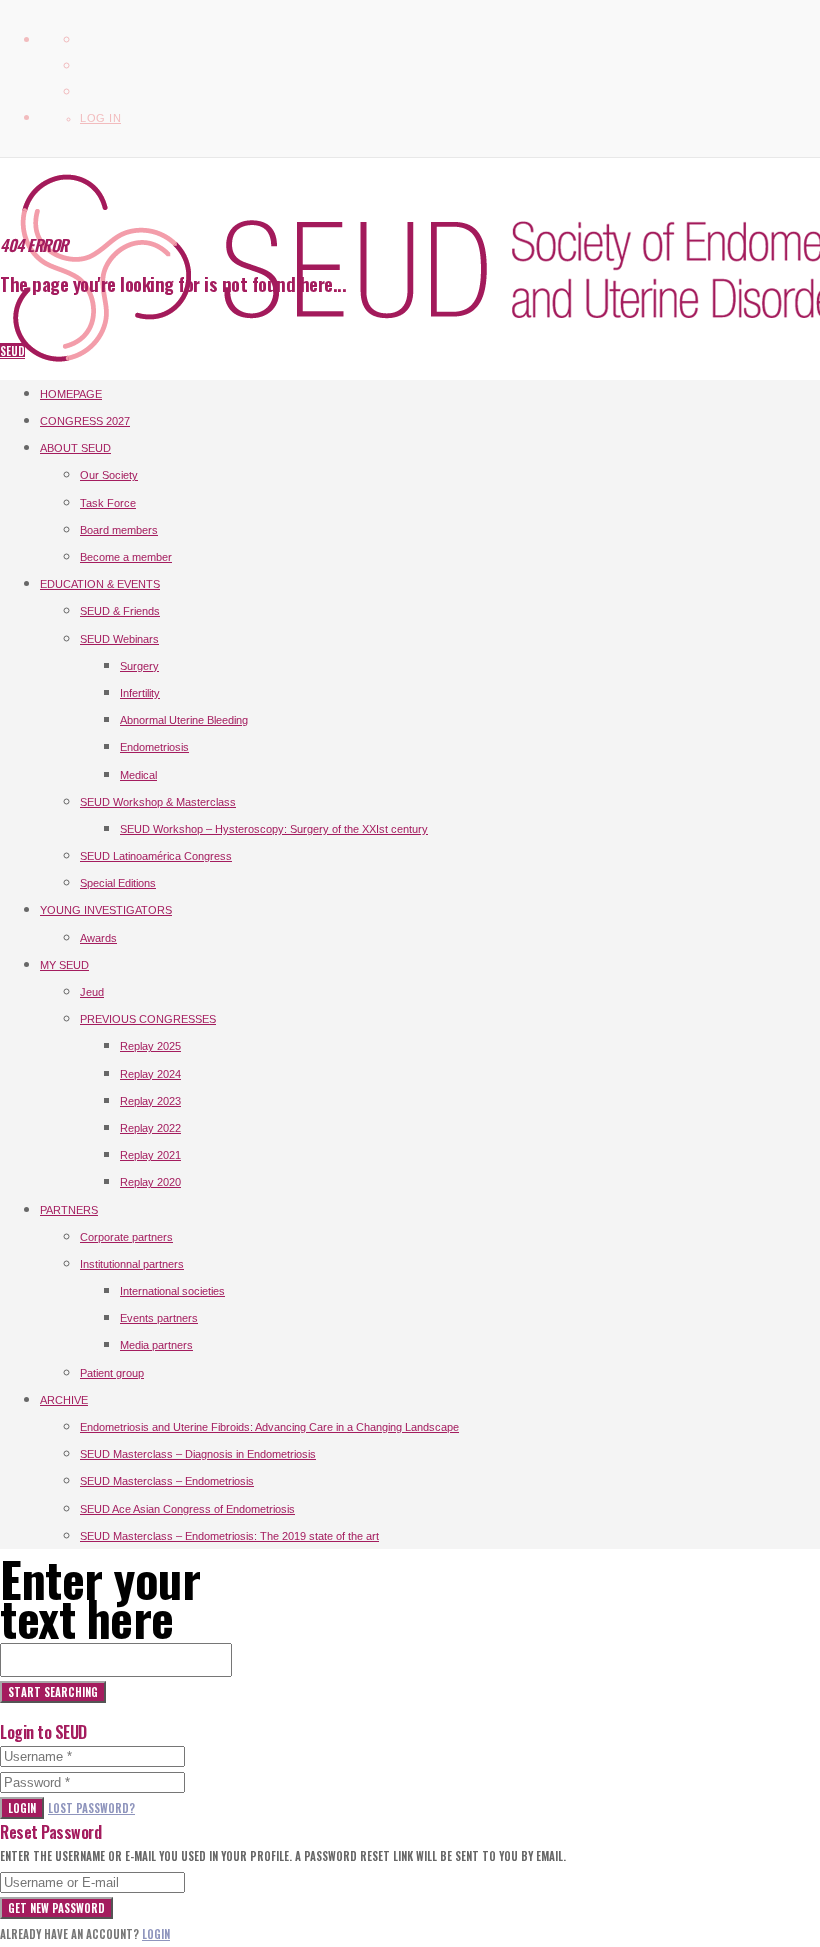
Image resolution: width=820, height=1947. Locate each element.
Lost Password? (91, 1808)
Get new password (56, 1908)
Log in (100, 118)
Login (22, 1808)
